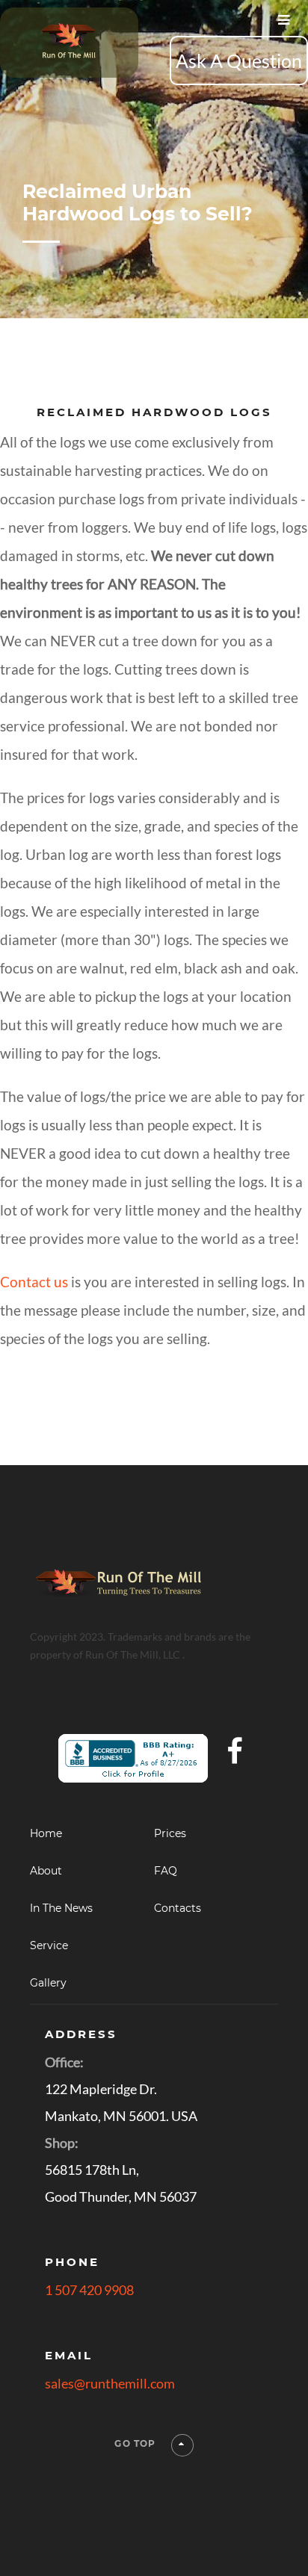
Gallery (48, 1983)
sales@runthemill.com (110, 2383)
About (46, 1871)
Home (46, 1833)
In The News (61, 1908)
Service (49, 1945)
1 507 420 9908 (89, 2290)
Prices (170, 1833)
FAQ (166, 1871)
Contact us (34, 1282)
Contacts (178, 1908)
